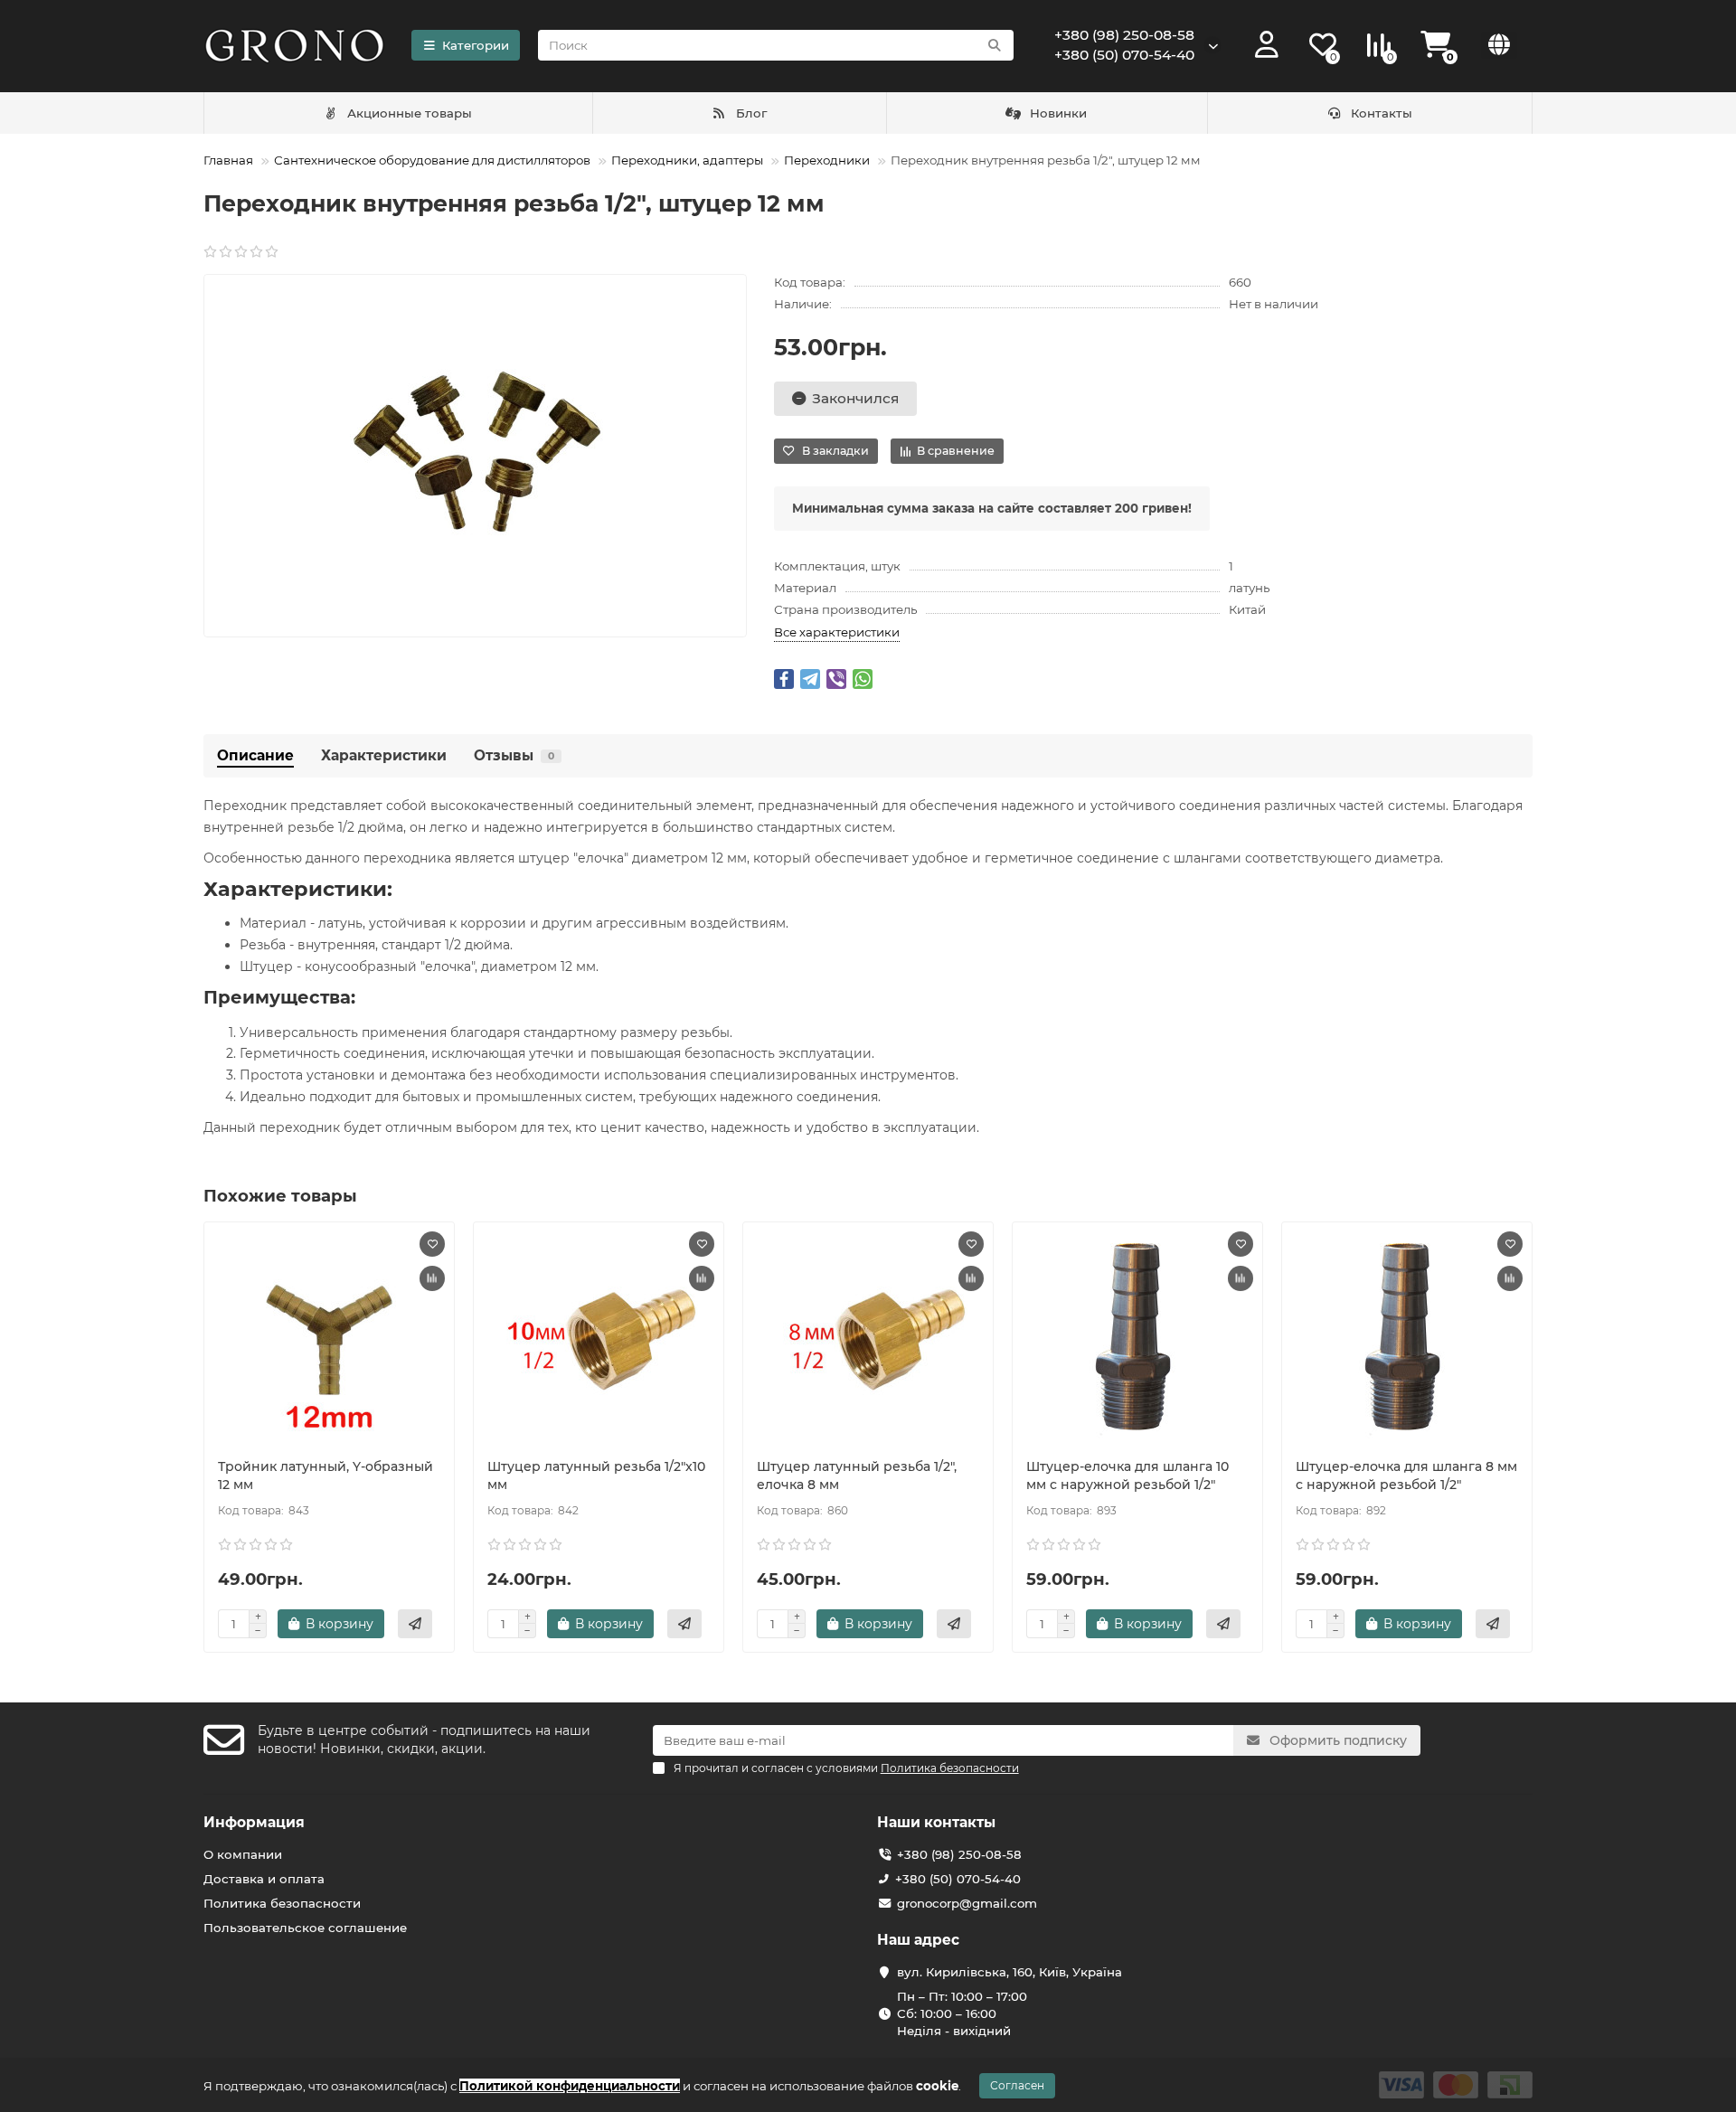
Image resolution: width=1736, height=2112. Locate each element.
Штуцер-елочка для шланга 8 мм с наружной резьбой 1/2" (1406, 1476)
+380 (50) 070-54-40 (1124, 55)
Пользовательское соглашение (305, 1928)
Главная (228, 160)
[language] (1499, 45)
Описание (255, 755)
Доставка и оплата (264, 1879)
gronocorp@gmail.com (967, 1903)
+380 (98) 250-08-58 (1124, 35)
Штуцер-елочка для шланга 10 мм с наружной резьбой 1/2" (1127, 1476)
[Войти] (1267, 45)
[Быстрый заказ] (415, 1624)
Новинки (1058, 113)
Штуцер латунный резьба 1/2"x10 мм (596, 1476)
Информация (254, 1822)
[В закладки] (432, 1244)
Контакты (1382, 113)
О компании (243, 1854)
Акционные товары (410, 113)
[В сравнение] (432, 1278)
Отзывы (514, 755)
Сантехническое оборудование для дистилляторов (432, 160)
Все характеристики (837, 632)
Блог (751, 113)
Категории (476, 45)
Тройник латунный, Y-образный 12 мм (325, 1476)
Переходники (827, 160)
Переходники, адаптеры (687, 160)
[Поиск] (995, 45)
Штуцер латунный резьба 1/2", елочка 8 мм (857, 1476)
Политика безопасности (282, 1903)
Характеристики (384, 755)
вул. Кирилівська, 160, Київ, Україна (1010, 1972)
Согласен (1017, 2085)
